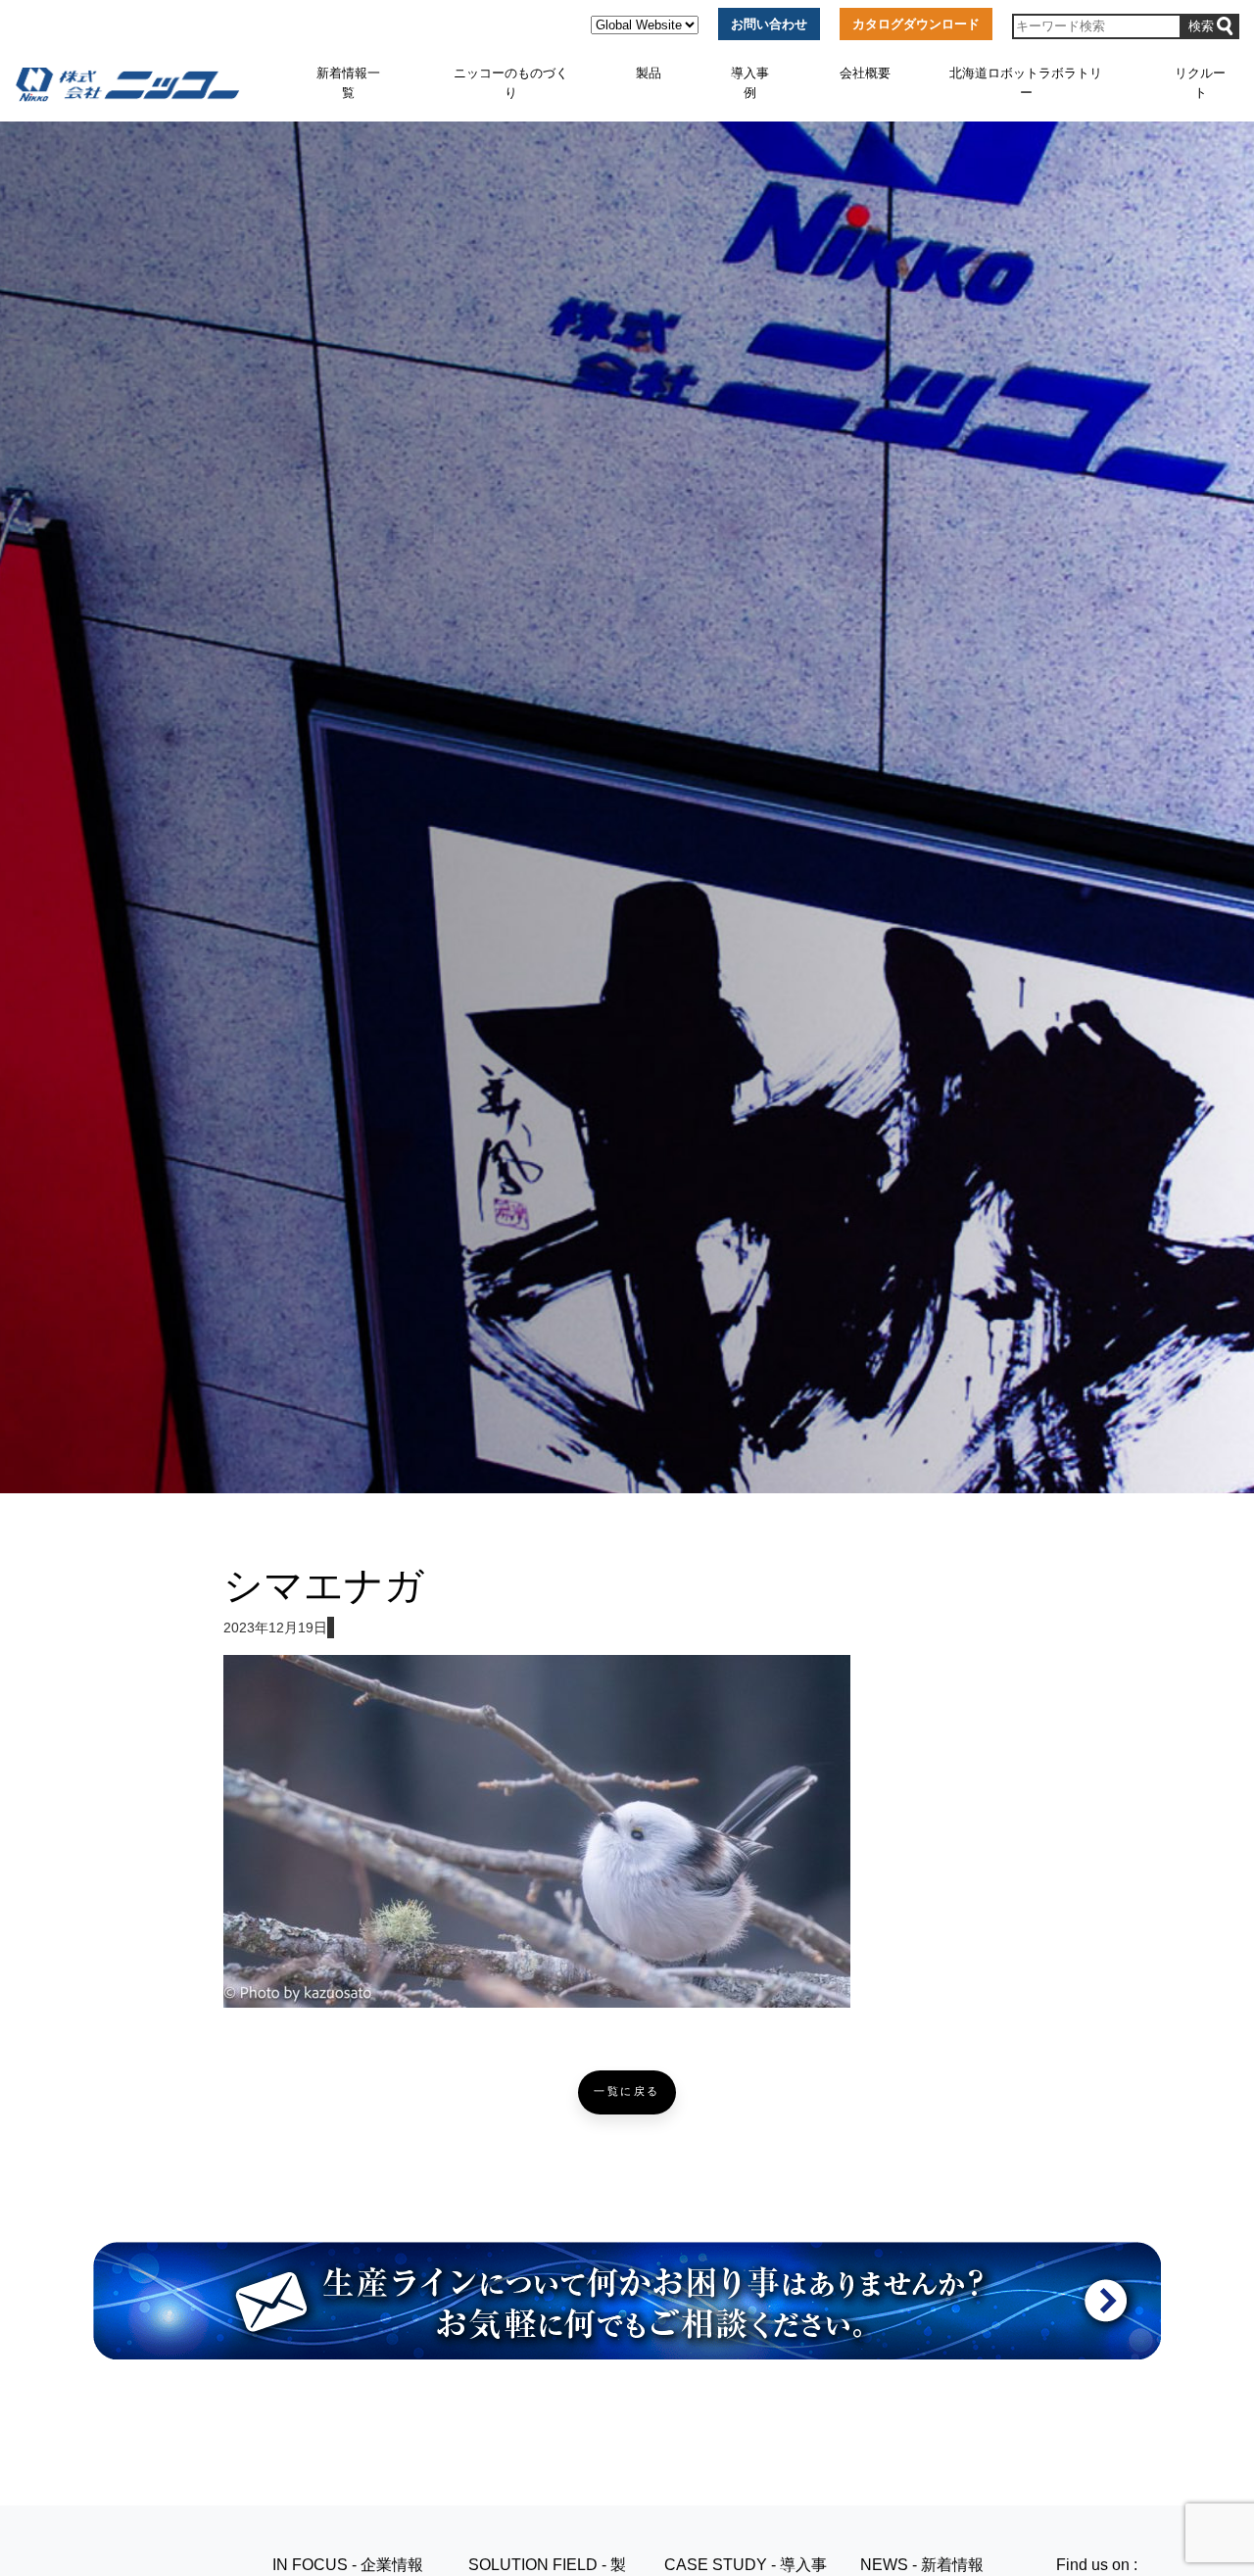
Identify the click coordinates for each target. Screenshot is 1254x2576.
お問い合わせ (769, 24)
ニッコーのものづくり (511, 83)
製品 (649, 73)
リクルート (1200, 83)
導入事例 (750, 83)
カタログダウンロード (916, 24)
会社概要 (865, 73)
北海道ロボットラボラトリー (1026, 83)
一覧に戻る (627, 2091)
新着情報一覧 (348, 83)
